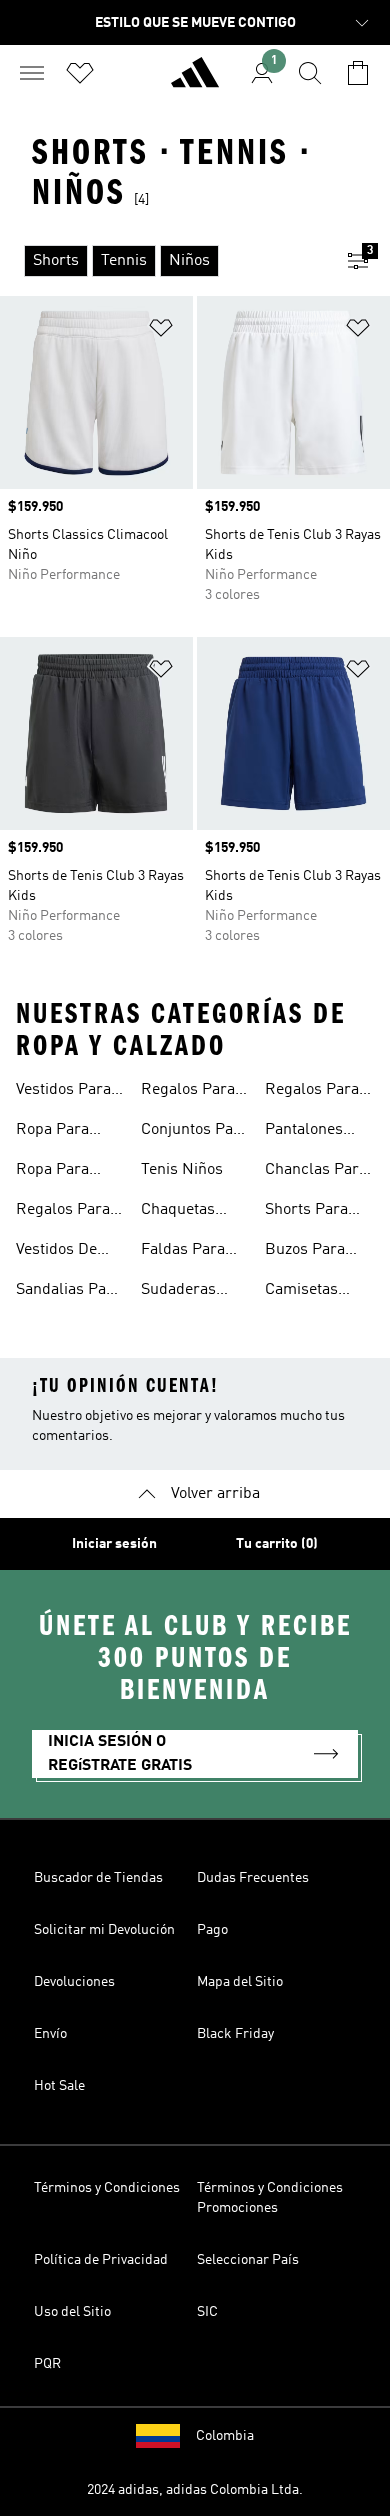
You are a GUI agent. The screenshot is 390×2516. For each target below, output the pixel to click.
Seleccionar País (248, 2260)
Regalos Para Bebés (188, 1092)
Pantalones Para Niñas (304, 1132)
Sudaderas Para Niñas (180, 1292)
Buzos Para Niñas (305, 1252)
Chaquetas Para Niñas (180, 1212)
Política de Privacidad (101, 2260)
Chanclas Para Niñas (316, 1172)
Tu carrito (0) (277, 1544)
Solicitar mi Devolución (104, 1930)
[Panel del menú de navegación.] (32, 73)
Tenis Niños (182, 1170)
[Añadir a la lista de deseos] (161, 331)
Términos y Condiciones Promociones (270, 2198)
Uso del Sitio (72, 2312)
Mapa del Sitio (240, 1982)
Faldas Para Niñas (183, 1252)
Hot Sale (59, 2086)
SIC (207, 2312)
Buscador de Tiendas (98, 1878)
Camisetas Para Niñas (304, 1292)
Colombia (225, 2436)
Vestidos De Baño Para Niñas (56, 1252)
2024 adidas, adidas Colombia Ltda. (195, 2490)
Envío (50, 2034)
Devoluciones (74, 1982)
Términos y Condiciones (107, 2188)
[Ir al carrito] (358, 73)
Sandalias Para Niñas (68, 1292)
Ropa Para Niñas (52, 1132)
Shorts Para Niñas (306, 1212)
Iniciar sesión (114, 1544)
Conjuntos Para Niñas (194, 1132)
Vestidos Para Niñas (63, 1092)
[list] (163, 261)
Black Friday (235, 2034)
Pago (212, 1930)
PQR (47, 2364)
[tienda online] (195, 81)
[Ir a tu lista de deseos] (80, 73)
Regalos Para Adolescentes (312, 1092)
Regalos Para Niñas (63, 1212)
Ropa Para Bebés (52, 1172)
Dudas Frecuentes (253, 1878)
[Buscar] (310, 73)
